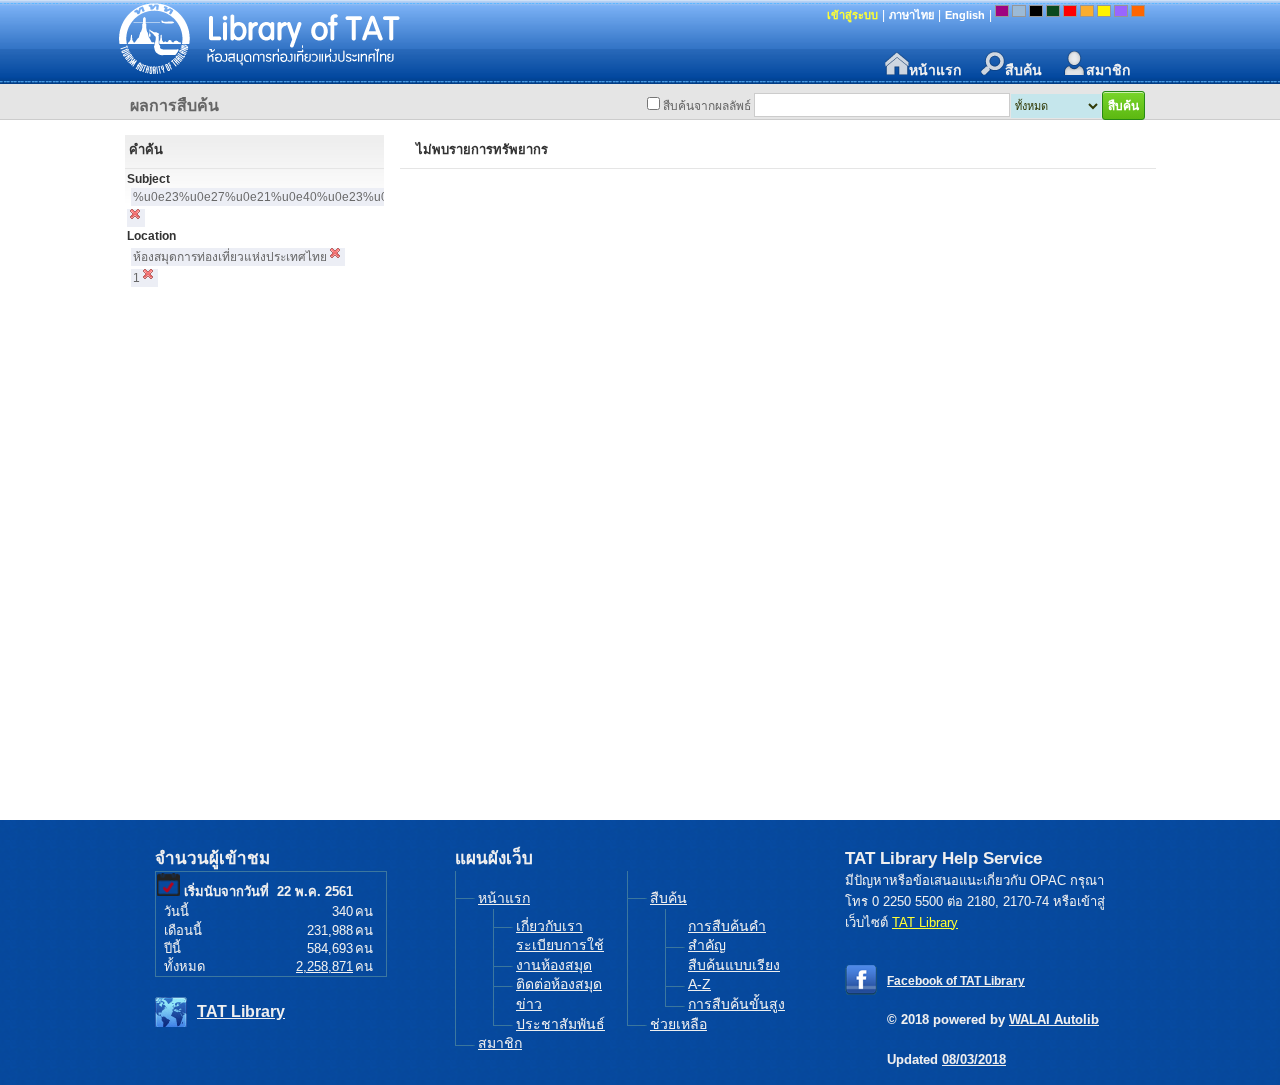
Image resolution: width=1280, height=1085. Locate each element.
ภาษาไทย (911, 15)
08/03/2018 (974, 1059)
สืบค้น (1023, 69)
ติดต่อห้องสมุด (559, 984)
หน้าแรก (935, 69)
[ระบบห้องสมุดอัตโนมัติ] (395, 40)
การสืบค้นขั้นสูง (736, 1004)
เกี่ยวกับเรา (549, 926)
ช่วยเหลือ (678, 1024)
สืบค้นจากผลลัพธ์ (707, 106)
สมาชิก (1108, 69)
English (965, 15)
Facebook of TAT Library (956, 981)
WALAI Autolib (1054, 1019)
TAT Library (241, 1011)
